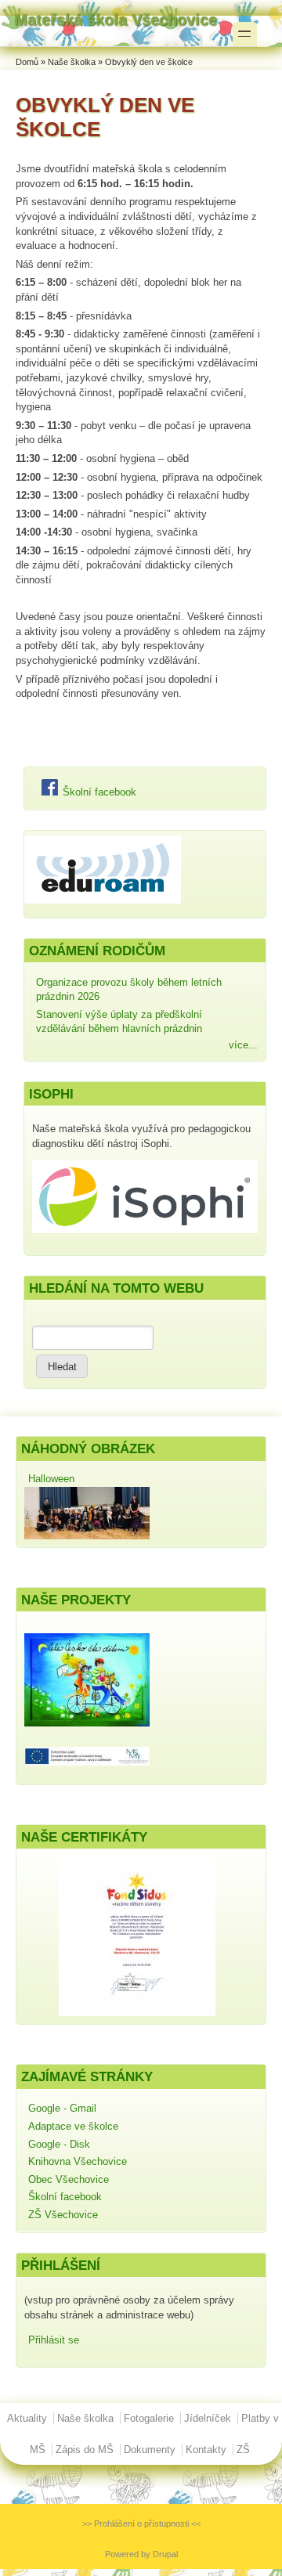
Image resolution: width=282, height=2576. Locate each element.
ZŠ (243, 2450)
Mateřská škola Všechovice (116, 19)
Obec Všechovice (69, 2179)
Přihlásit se (54, 2340)
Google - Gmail (62, 2108)
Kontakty (206, 2450)
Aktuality (27, 2418)
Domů (27, 62)
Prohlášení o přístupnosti (141, 2524)
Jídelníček (208, 2418)
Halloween (51, 1479)
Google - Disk (59, 2144)
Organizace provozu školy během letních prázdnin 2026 (129, 990)
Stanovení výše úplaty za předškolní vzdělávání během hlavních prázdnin (119, 1022)
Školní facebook (98, 792)
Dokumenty (150, 2450)
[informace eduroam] (103, 900)
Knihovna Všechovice (78, 2161)
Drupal (165, 2554)
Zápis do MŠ (85, 2450)
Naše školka (72, 62)
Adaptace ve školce (73, 2126)
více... (243, 1045)
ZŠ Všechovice (63, 2215)
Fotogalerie (149, 2418)
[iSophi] (145, 1230)
